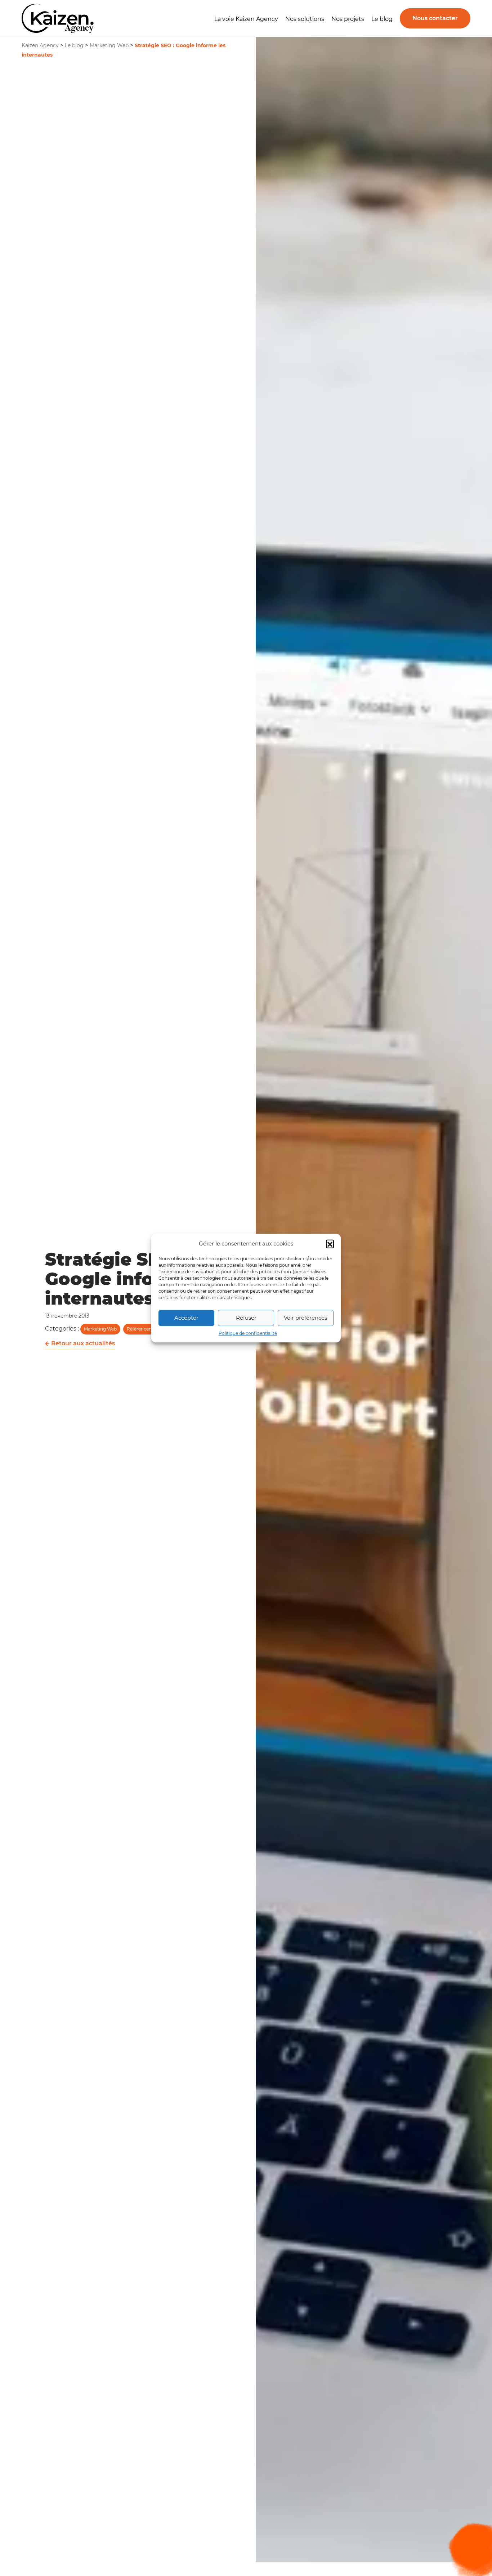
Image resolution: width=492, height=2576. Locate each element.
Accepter (186, 1318)
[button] (330, 1244)
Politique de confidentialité (248, 1333)
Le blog (382, 19)
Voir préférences (305, 1318)
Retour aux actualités (82, 1343)
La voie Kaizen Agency (246, 19)
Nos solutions (305, 19)
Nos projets (348, 19)
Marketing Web (100, 1329)
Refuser (246, 1318)
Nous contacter (435, 18)
